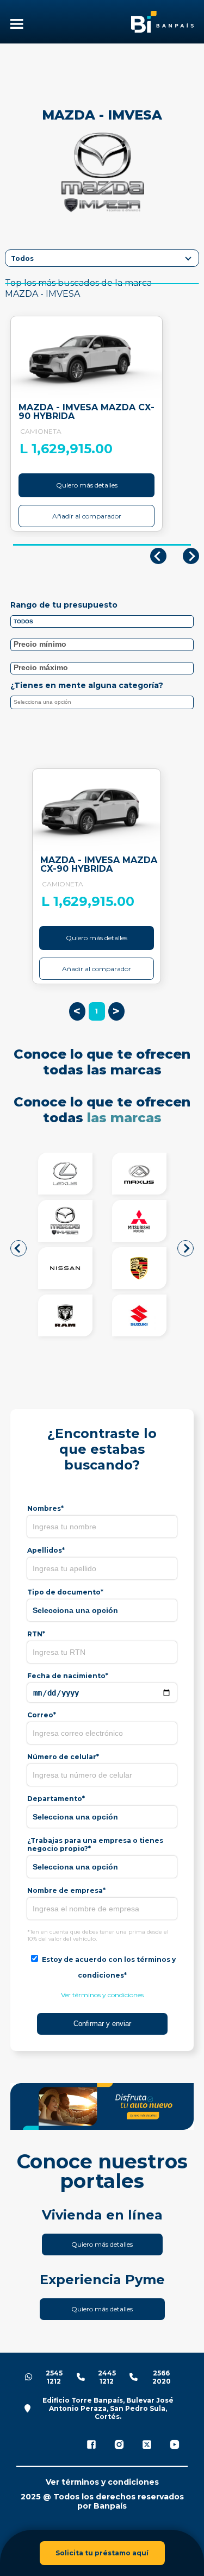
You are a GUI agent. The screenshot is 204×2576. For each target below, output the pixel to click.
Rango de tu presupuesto (64, 605)
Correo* (42, 1715)
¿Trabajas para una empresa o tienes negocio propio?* (95, 1845)
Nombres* (45, 1508)
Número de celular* (63, 1757)
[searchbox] (104, 704)
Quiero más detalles (87, 485)
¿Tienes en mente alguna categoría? (87, 685)
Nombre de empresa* (66, 1890)
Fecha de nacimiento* (68, 1676)
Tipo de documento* (65, 1592)
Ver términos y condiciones (102, 1995)
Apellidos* (46, 1550)
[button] (18, 1248)
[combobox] (102, 702)
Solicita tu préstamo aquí (102, 2553)
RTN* (36, 1634)
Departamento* (56, 1799)
